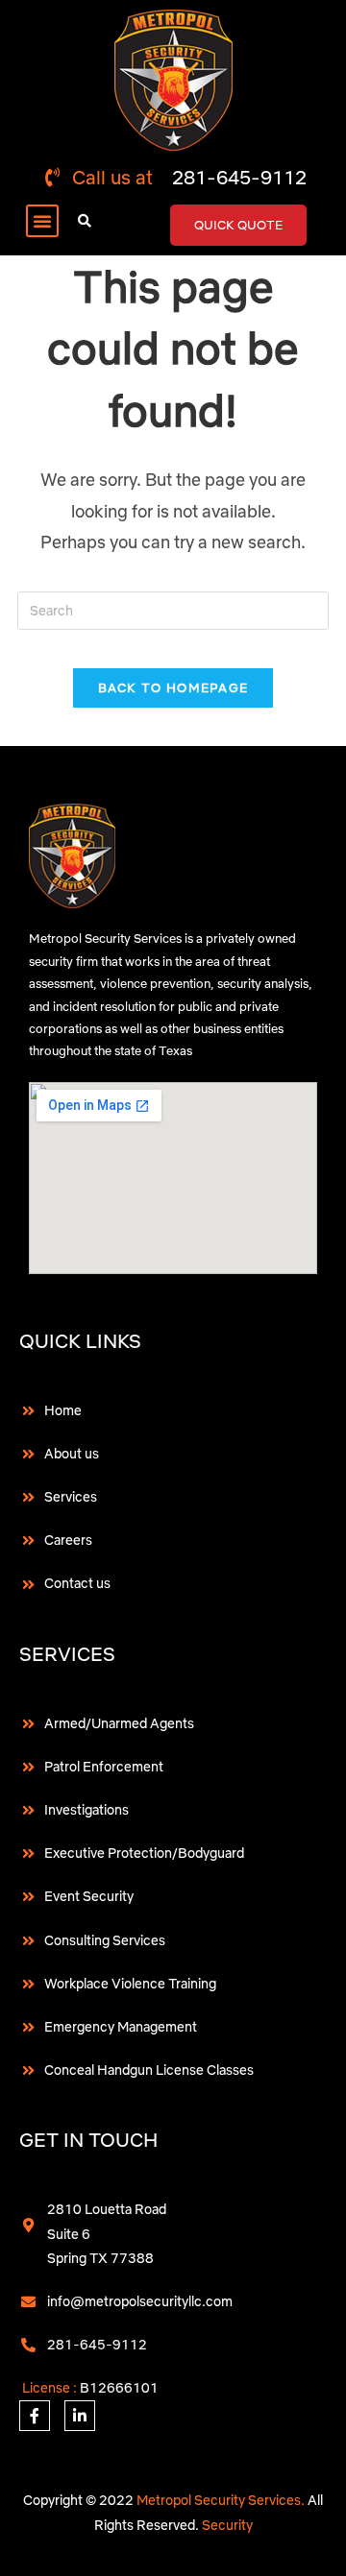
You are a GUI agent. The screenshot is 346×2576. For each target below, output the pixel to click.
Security (227, 2525)
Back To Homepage (173, 687)
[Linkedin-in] (80, 2416)
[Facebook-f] (35, 2416)
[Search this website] (173, 610)
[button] (42, 221)
